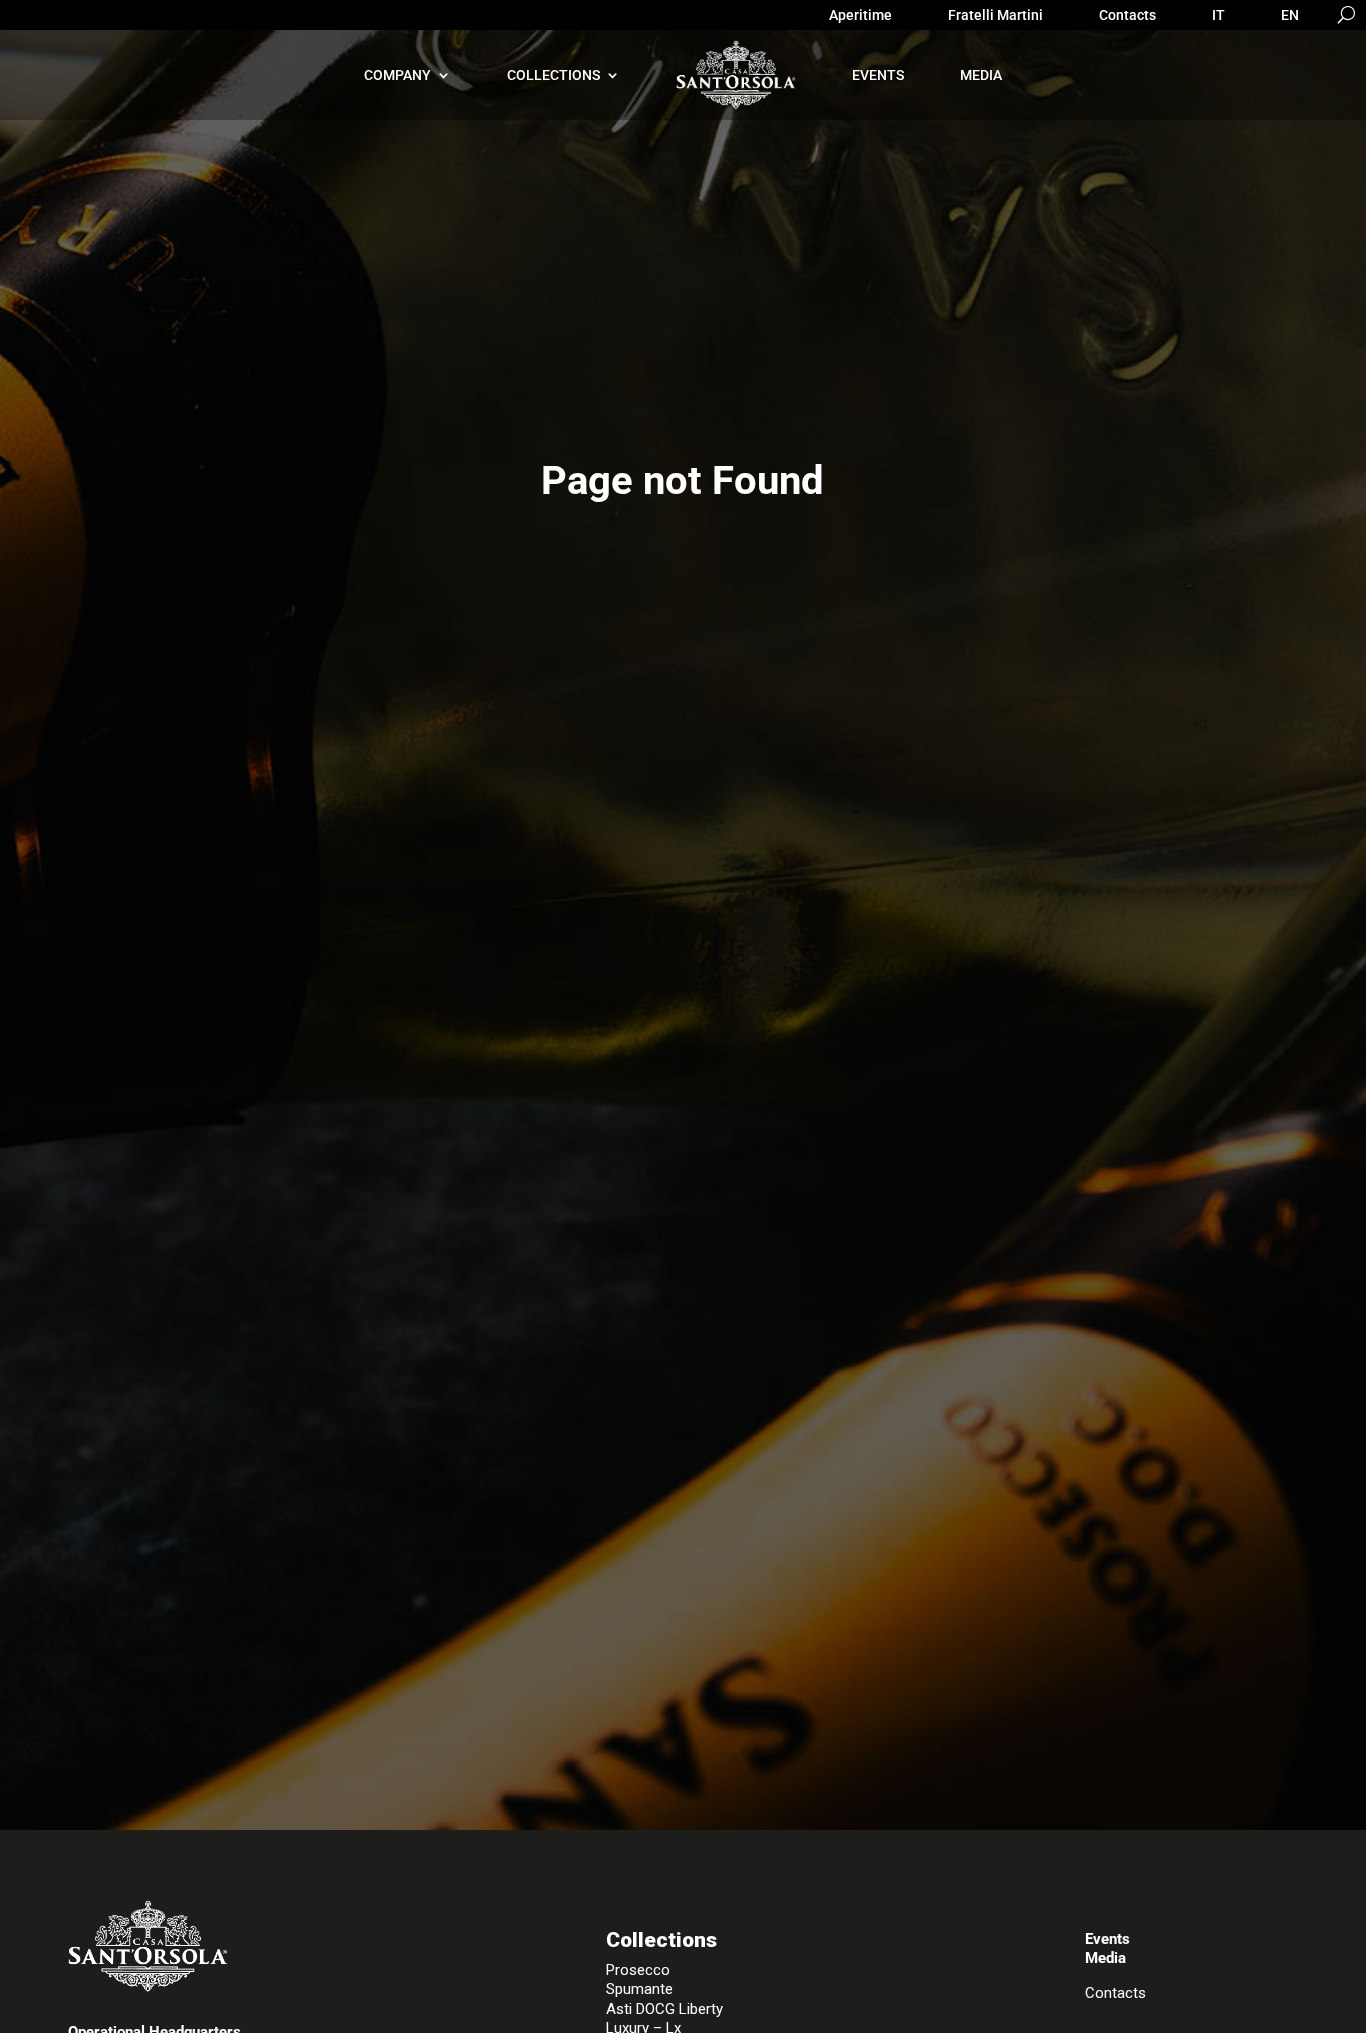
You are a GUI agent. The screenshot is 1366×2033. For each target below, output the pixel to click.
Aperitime (860, 15)
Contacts (1127, 15)
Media (981, 75)
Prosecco (638, 1970)
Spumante (639, 1989)
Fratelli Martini (995, 15)
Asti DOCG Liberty (664, 2009)
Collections (553, 75)
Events (878, 75)
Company (397, 75)
